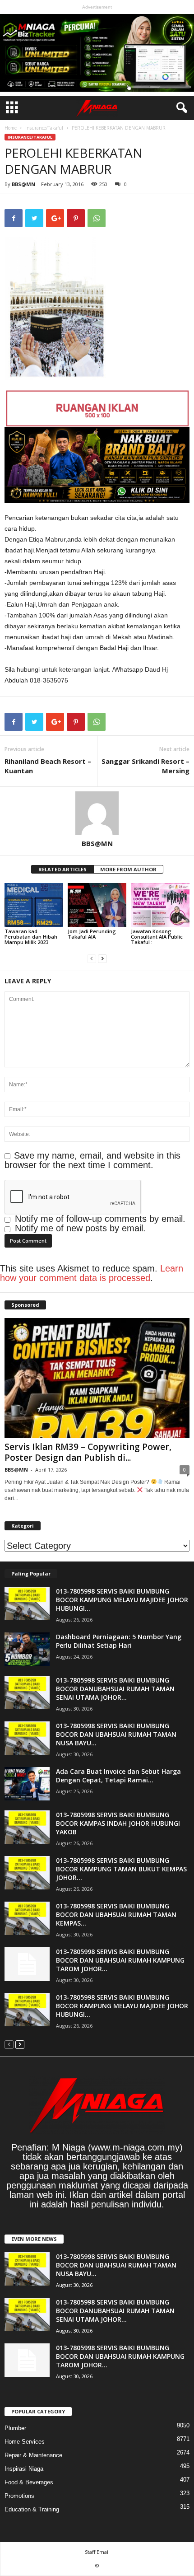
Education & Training (32, 2509)
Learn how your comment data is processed (92, 1273)
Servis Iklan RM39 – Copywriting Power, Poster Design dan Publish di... (88, 1452)
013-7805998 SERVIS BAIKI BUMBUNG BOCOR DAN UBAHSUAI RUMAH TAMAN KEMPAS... (116, 1914)
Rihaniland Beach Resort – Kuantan (48, 766)
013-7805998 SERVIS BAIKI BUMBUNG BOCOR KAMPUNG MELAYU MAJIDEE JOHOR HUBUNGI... (122, 1600)
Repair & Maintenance (33, 2455)
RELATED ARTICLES (62, 869)
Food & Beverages (29, 2482)
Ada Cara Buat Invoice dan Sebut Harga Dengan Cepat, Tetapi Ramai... (118, 1776)
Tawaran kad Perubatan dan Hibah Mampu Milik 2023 (31, 937)
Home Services (25, 2442)
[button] (180, 108)
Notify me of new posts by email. (80, 1228)
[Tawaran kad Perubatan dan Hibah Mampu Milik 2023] (34, 905)
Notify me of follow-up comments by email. (100, 1219)
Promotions (19, 2496)
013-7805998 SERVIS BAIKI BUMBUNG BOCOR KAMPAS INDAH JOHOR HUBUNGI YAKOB (118, 1823)
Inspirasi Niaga (24, 2469)
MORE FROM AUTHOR (128, 869)
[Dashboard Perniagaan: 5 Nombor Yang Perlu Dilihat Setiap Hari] (27, 1649)
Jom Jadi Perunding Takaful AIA (92, 934)
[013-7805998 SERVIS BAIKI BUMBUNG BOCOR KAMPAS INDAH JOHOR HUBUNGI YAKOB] (27, 1827)
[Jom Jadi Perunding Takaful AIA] (97, 905)
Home (11, 128)
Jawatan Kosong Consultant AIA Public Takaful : (157, 937)
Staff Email (97, 2552)
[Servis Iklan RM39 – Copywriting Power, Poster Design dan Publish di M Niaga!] (97, 1378)
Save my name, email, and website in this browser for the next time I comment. (92, 1160)
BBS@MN (23, 184)
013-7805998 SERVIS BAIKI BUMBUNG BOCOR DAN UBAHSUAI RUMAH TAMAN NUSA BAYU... (116, 1734)
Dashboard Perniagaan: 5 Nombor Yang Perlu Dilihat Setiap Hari (119, 1641)
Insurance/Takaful (44, 128)
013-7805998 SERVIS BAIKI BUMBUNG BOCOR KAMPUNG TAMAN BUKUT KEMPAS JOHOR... (121, 1869)
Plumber (15, 2428)
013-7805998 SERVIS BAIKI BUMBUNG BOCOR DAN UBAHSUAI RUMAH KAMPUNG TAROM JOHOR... (120, 1960)
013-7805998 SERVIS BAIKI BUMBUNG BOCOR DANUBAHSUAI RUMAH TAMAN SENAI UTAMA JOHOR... (115, 1689)
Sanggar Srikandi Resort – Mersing (145, 766)
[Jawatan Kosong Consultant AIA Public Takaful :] (160, 905)
